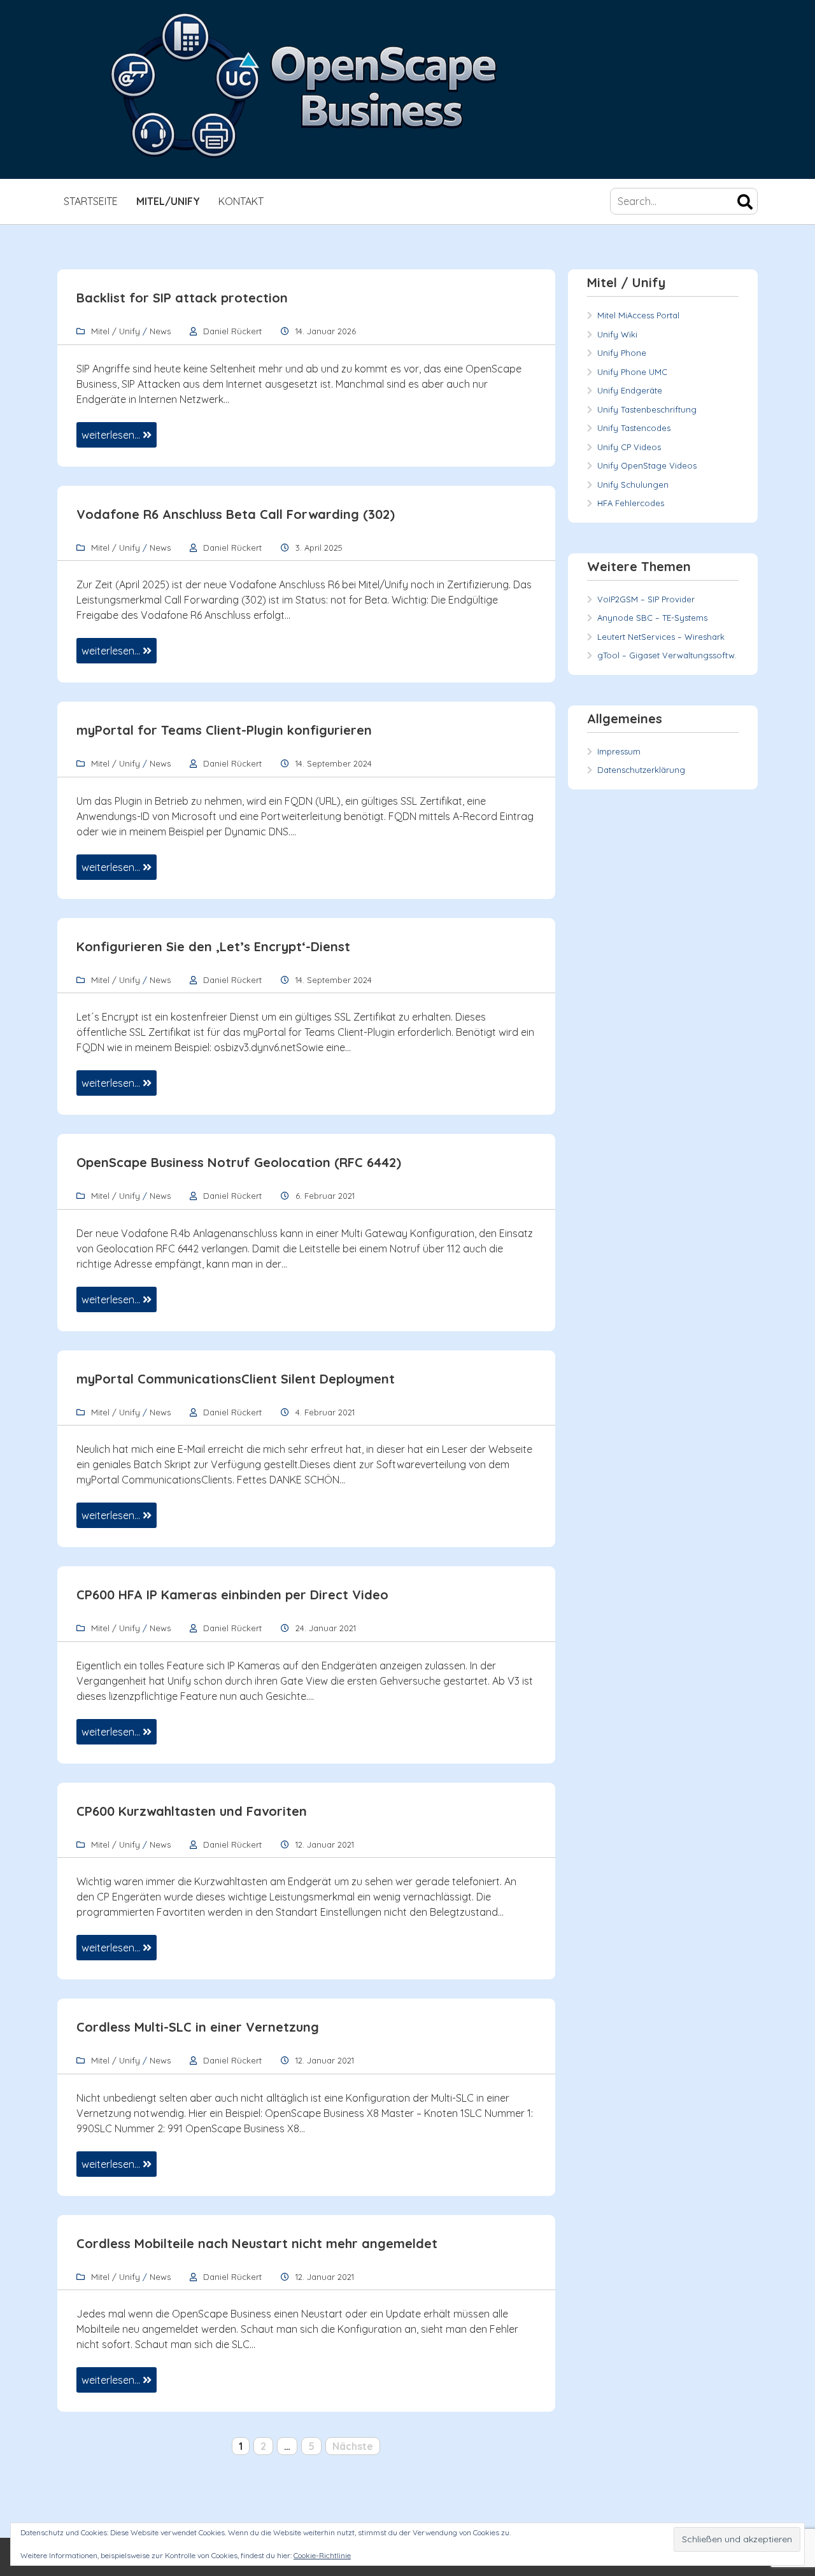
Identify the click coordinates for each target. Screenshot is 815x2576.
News (160, 331)
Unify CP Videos (629, 447)
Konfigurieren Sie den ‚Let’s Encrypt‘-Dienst (213, 946)
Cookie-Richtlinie (322, 2555)
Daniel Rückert (232, 331)
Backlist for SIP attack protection (182, 298)
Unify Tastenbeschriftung (647, 409)
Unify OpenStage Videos (647, 465)
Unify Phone (622, 353)
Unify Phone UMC (632, 372)
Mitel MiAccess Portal (638, 315)
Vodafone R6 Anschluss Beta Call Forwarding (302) (236, 514)
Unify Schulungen (633, 485)
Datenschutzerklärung (641, 770)
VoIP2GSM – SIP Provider (646, 599)
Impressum (619, 751)
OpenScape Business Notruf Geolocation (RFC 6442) (239, 1162)
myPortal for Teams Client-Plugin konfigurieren (224, 730)
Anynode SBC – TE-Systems (652, 618)
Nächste (353, 2446)
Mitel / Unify (116, 331)
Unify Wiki (617, 334)
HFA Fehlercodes (631, 503)
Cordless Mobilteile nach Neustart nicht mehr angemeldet (257, 2243)
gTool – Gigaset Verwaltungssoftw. (667, 655)
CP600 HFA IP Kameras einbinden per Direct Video (232, 1595)
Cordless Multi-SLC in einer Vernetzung (198, 2027)
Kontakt (241, 201)
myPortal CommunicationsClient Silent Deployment (236, 1379)
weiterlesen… (112, 435)
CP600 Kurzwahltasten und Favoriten (192, 1811)
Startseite (91, 201)
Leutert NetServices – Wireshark (661, 637)
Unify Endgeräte (630, 390)
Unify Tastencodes (634, 428)
